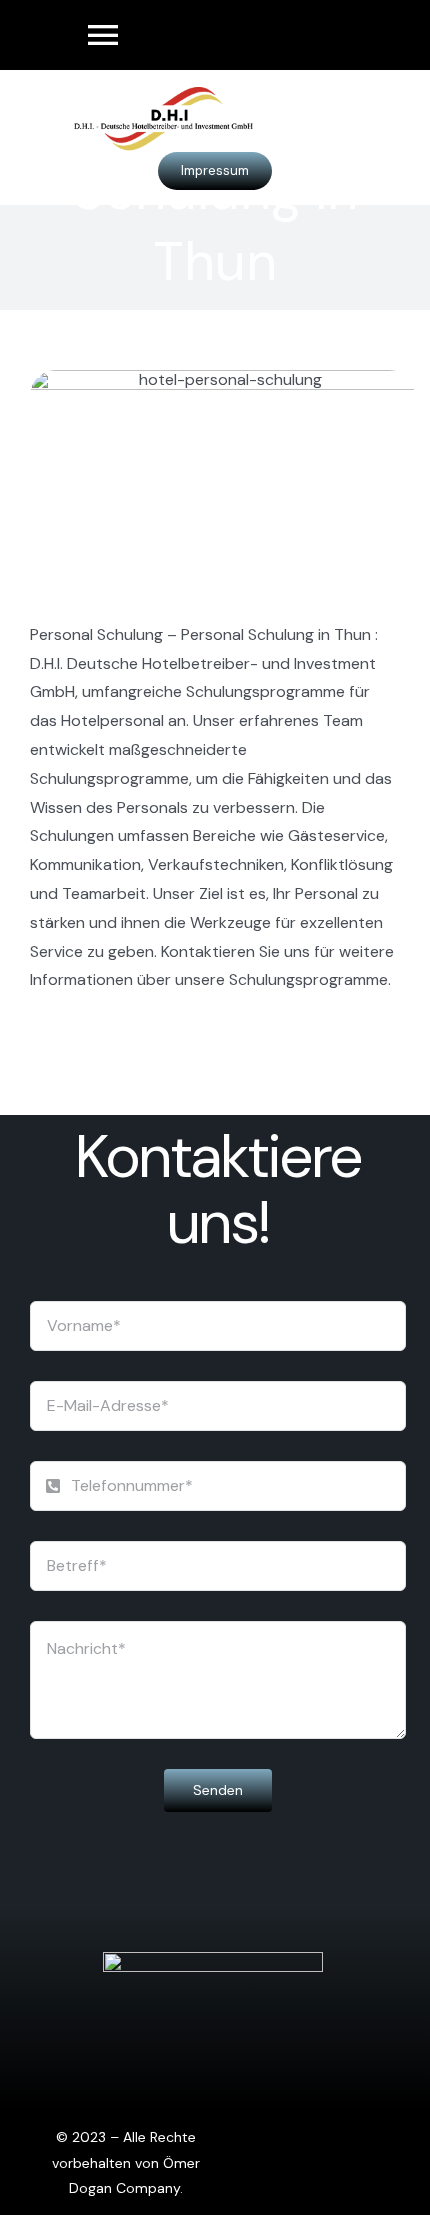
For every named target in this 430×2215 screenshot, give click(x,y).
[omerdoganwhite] (213, 1959)
